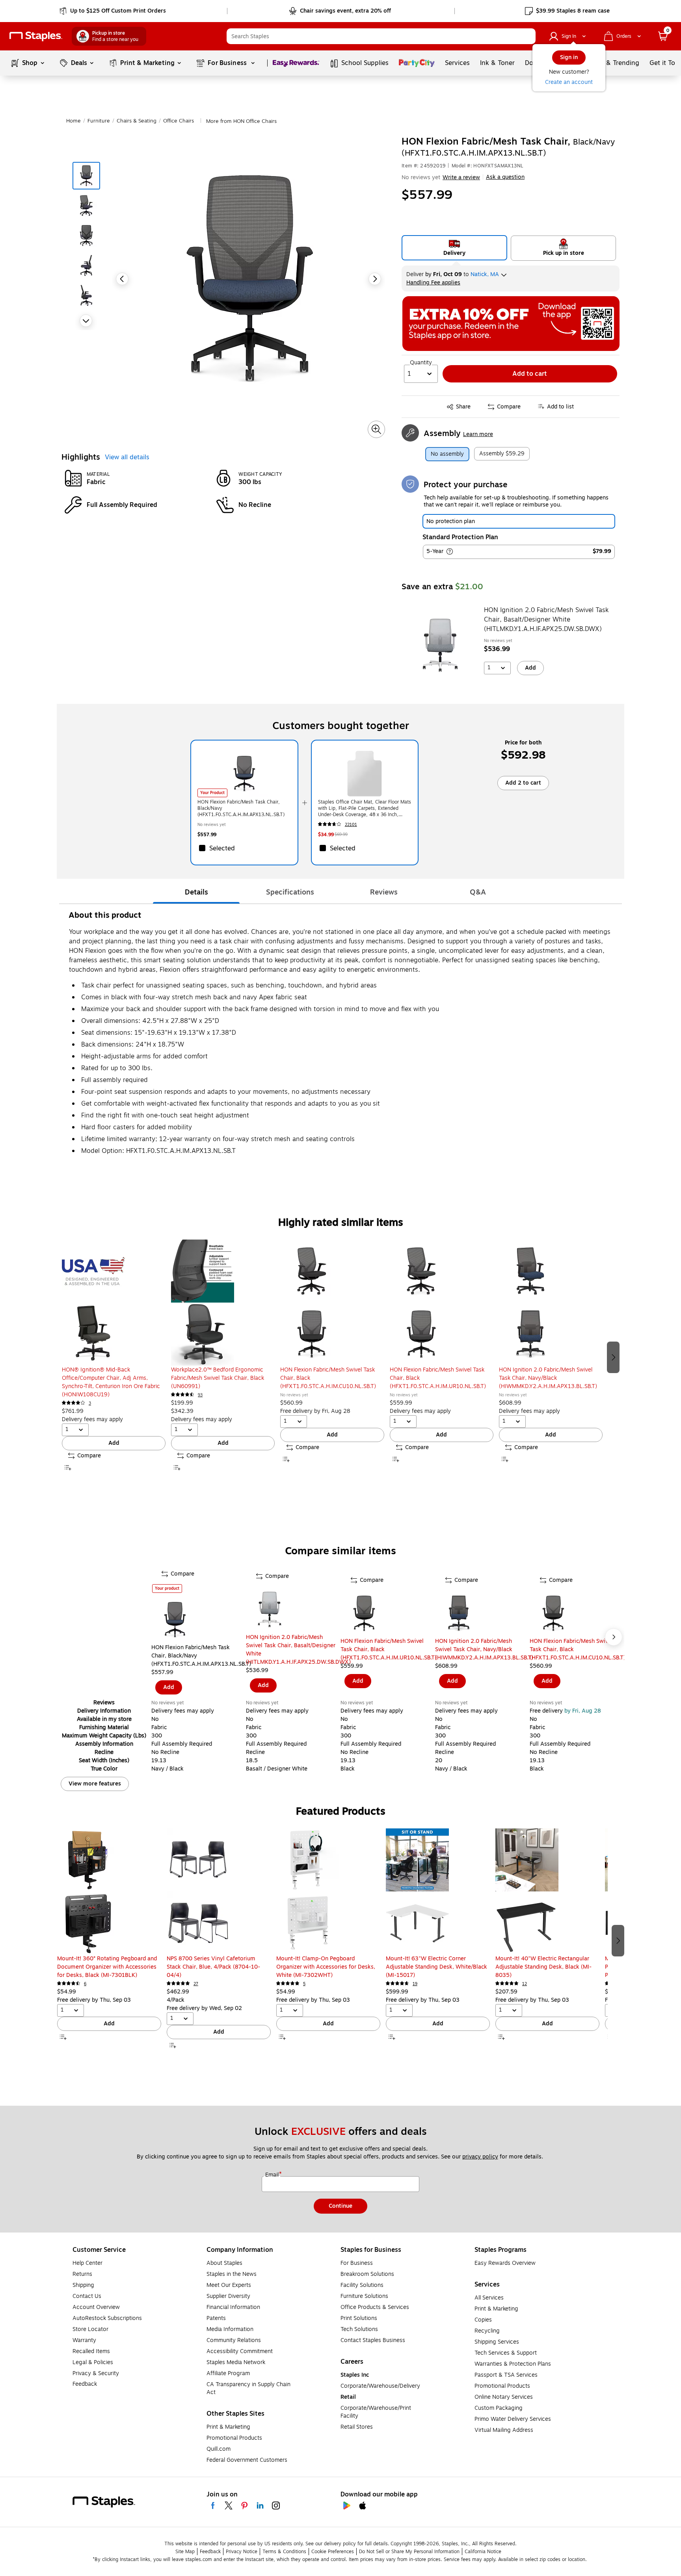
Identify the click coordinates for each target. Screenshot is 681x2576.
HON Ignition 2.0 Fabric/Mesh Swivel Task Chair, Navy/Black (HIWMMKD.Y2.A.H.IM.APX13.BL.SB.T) (548, 1378)
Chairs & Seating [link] (137, 121)
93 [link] (200, 1395)
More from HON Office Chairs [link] (241, 121)
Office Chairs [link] (179, 121)
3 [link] (90, 1403)
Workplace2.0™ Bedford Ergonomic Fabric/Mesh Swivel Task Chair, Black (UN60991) (218, 1378)
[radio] (455, 248)
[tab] (196, 893)
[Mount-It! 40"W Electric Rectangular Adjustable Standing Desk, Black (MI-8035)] (547, 1891)
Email (273, 2175)
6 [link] (85, 1984)
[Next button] (86, 321)
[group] (114, 1356)
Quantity (421, 363)
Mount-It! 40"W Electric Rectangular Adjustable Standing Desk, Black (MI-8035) (543, 1967)
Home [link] (73, 121)
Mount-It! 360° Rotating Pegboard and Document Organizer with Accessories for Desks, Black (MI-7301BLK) (107, 1967)
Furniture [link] (99, 121)
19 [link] (415, 1984)
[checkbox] (244, 848)
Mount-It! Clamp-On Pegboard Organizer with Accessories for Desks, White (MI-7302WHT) (326, 1967)
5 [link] (304, 1984)
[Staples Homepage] (36, 36)
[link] (113, 11)
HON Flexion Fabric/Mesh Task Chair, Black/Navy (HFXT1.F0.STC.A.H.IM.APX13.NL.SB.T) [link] (241, 808)
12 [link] (525, 1984)
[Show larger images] (376, 429)
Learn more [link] (478, 434)
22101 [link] (351, 825)
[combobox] (381, 36)
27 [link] (196, 1984)
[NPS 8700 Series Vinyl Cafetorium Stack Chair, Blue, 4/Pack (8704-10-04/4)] (219, 1891)
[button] (528, 36)
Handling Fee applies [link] (433, 283)
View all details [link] (127, 457)
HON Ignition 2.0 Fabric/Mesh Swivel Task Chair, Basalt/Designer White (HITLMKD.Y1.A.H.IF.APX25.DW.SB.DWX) (546, 620)
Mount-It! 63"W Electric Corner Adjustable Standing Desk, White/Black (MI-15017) (436, 1967)
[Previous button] (122, 279)
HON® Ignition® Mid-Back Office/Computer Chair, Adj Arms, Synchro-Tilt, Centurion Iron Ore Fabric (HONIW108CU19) (111, 1382)
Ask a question (505, 177)
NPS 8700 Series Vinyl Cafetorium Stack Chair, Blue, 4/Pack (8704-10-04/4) (213, 1967)
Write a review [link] (461, 177)
